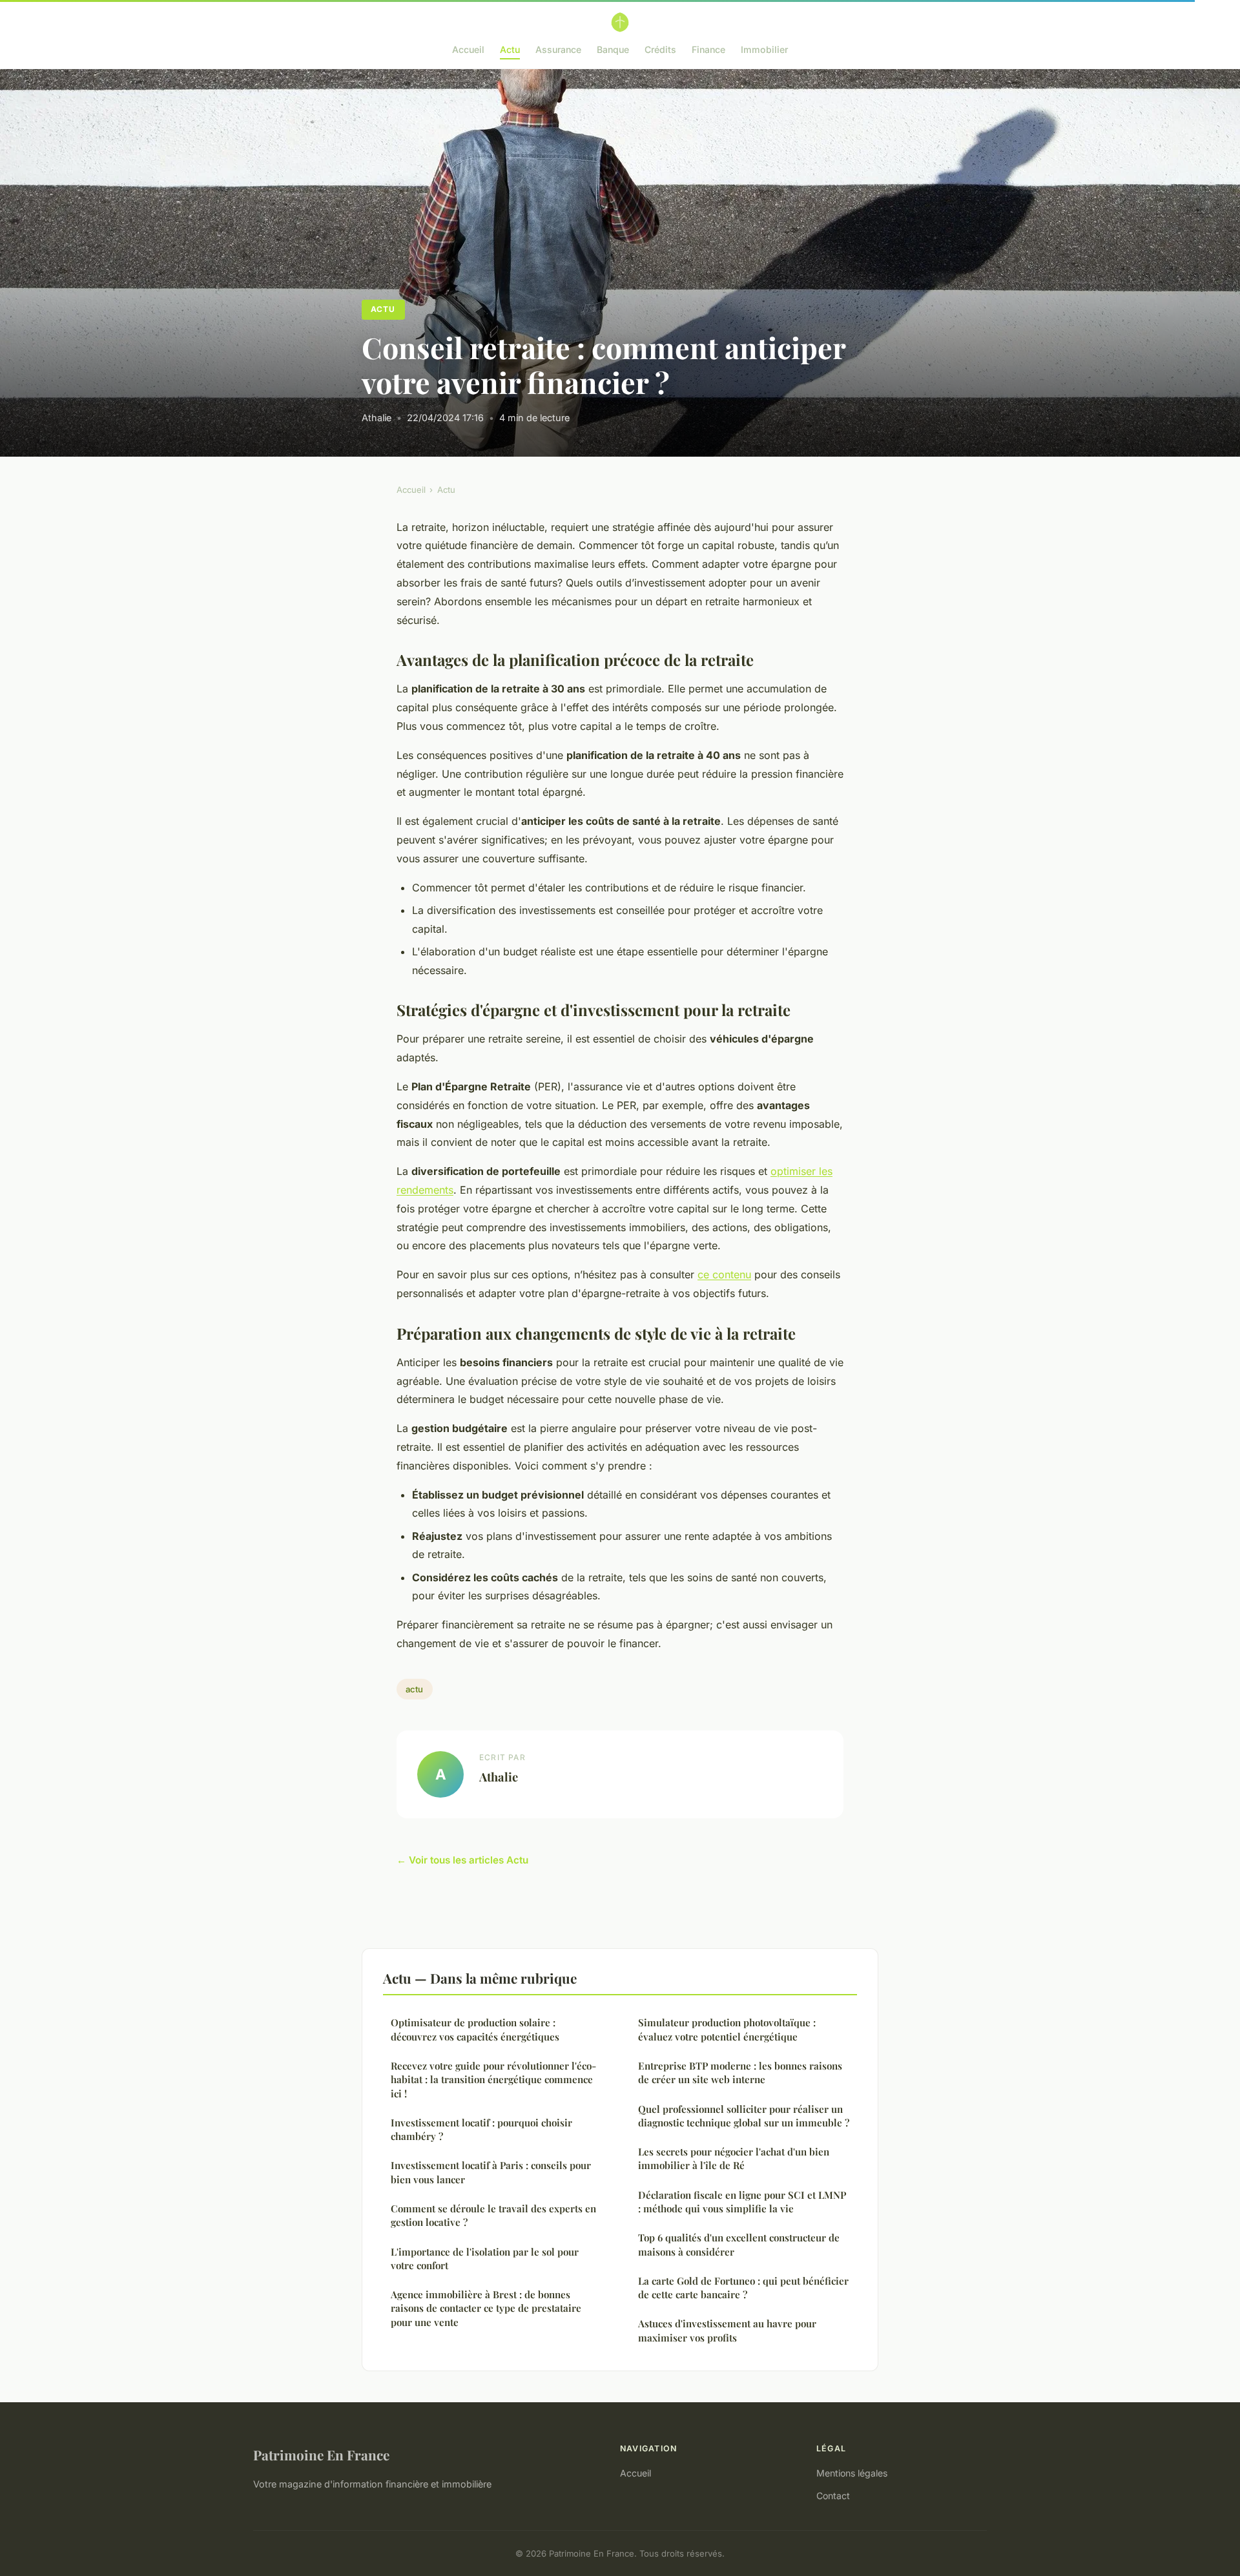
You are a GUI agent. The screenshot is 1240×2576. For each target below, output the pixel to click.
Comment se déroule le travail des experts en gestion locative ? (493, 2215)
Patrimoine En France (321, 2455)
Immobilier (764, 49)
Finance (708, 49)
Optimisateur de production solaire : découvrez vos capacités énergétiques (475, 2029)
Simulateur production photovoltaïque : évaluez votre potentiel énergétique (727, 2029)
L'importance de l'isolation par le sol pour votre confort (485, 2259)
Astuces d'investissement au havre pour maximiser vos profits (727, 2330)
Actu (510, 49)
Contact (833, 2496)
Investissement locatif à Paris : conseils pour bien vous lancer (491, 2172)
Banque (613, 49)
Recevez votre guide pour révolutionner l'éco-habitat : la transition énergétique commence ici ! (493, 2080)
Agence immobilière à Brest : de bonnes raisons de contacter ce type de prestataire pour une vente (486, 2308)
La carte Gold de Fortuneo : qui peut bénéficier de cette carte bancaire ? (743, 2288)
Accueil (468, 49)
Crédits (660, 49)
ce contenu (724, 1274)
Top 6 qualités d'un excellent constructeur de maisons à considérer (739, 2244)
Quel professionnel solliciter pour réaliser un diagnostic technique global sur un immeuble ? (744, 2116)
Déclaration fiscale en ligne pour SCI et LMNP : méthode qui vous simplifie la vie (742, 2202)
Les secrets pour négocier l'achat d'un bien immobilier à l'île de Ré (734, 2158)
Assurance (558, 49)
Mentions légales (852, 2473)
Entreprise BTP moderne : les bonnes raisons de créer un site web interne (740, 2072)
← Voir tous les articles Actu (462, 1860)
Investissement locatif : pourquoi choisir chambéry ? (481, 2129)
